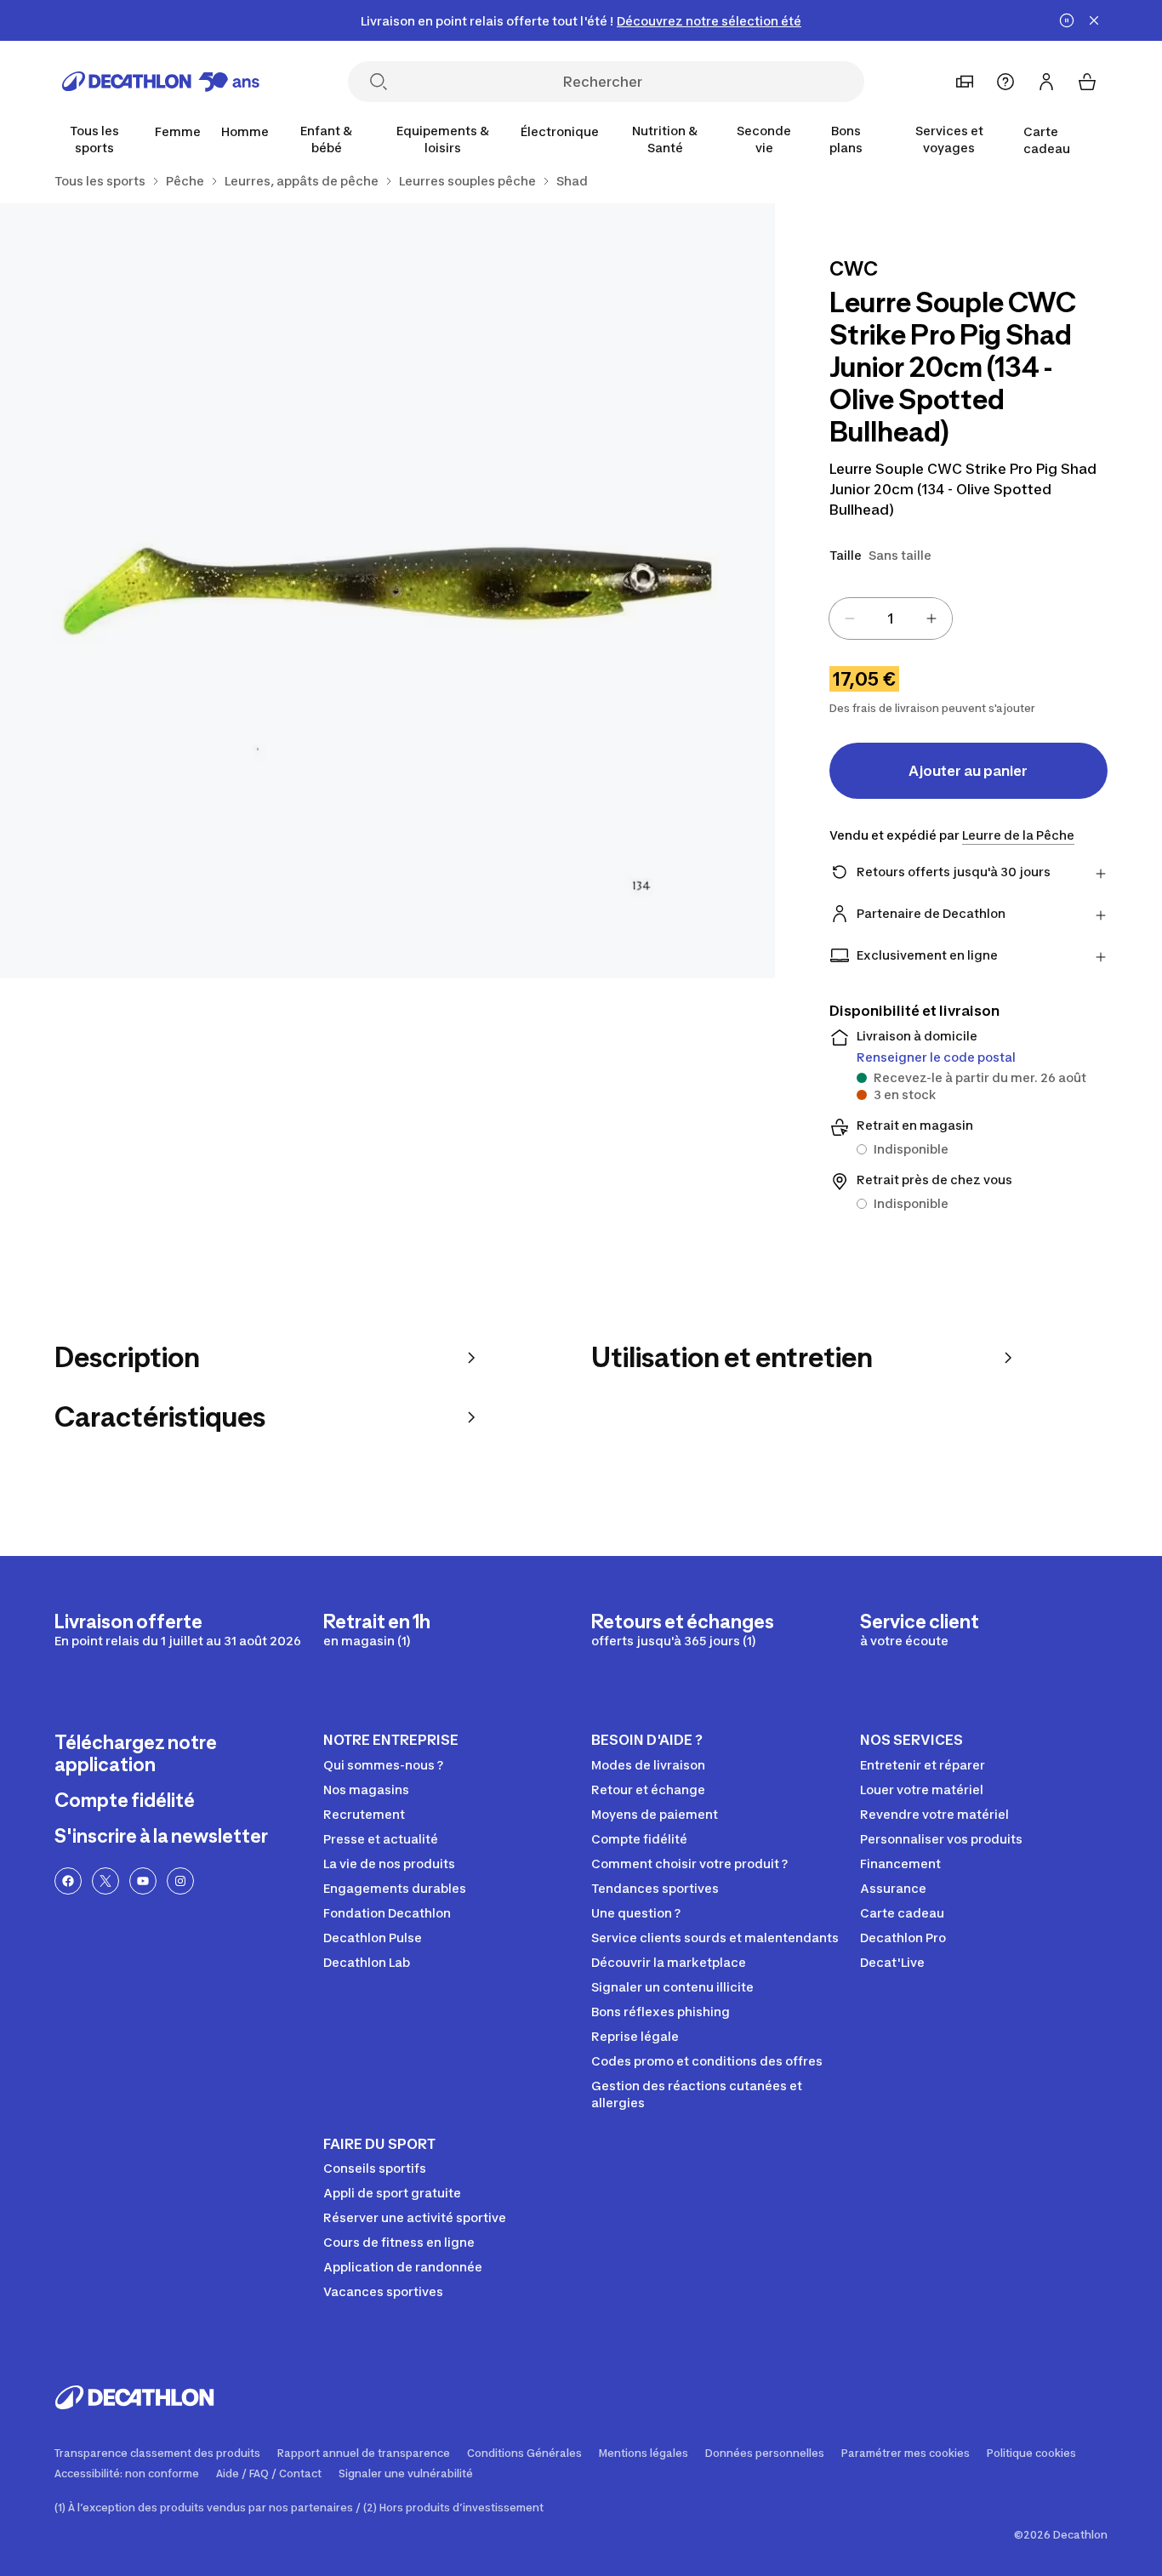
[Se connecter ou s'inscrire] (1046, 82)
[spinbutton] (891, 618)
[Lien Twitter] (105, 1881)
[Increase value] (931, 618)
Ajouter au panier (968, 771)
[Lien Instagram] (180, 1881)
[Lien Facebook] (68, 1881)
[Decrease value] (850, 618)
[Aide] (1005, 82)
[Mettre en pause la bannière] (1067, 20)
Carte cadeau (1047, 140)
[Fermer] (1094, 20)
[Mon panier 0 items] (1087, 82)
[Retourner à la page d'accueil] (161, 82)
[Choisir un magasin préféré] (965, 82)
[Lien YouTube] (143, 1881)
